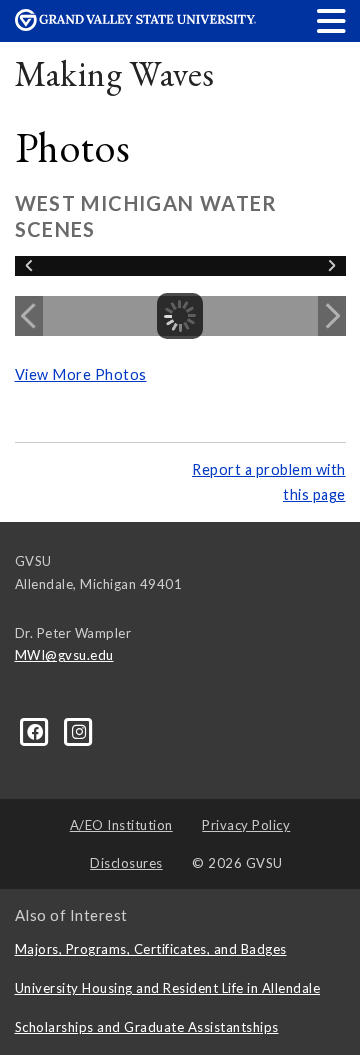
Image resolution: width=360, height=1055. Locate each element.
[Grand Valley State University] (135, 25)
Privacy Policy (246, 825)
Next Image (332, 316)
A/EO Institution (121, 825)
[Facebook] (37, 731)
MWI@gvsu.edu (64, 655)
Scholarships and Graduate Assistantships (147, 1027)
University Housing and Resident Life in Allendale (168, 988)
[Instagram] (79, 731)
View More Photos (81, 374)
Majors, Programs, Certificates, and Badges (151, 949)
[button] (332, 20)
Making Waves (115, 73)
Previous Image (29, 316)
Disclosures (126, 863)
